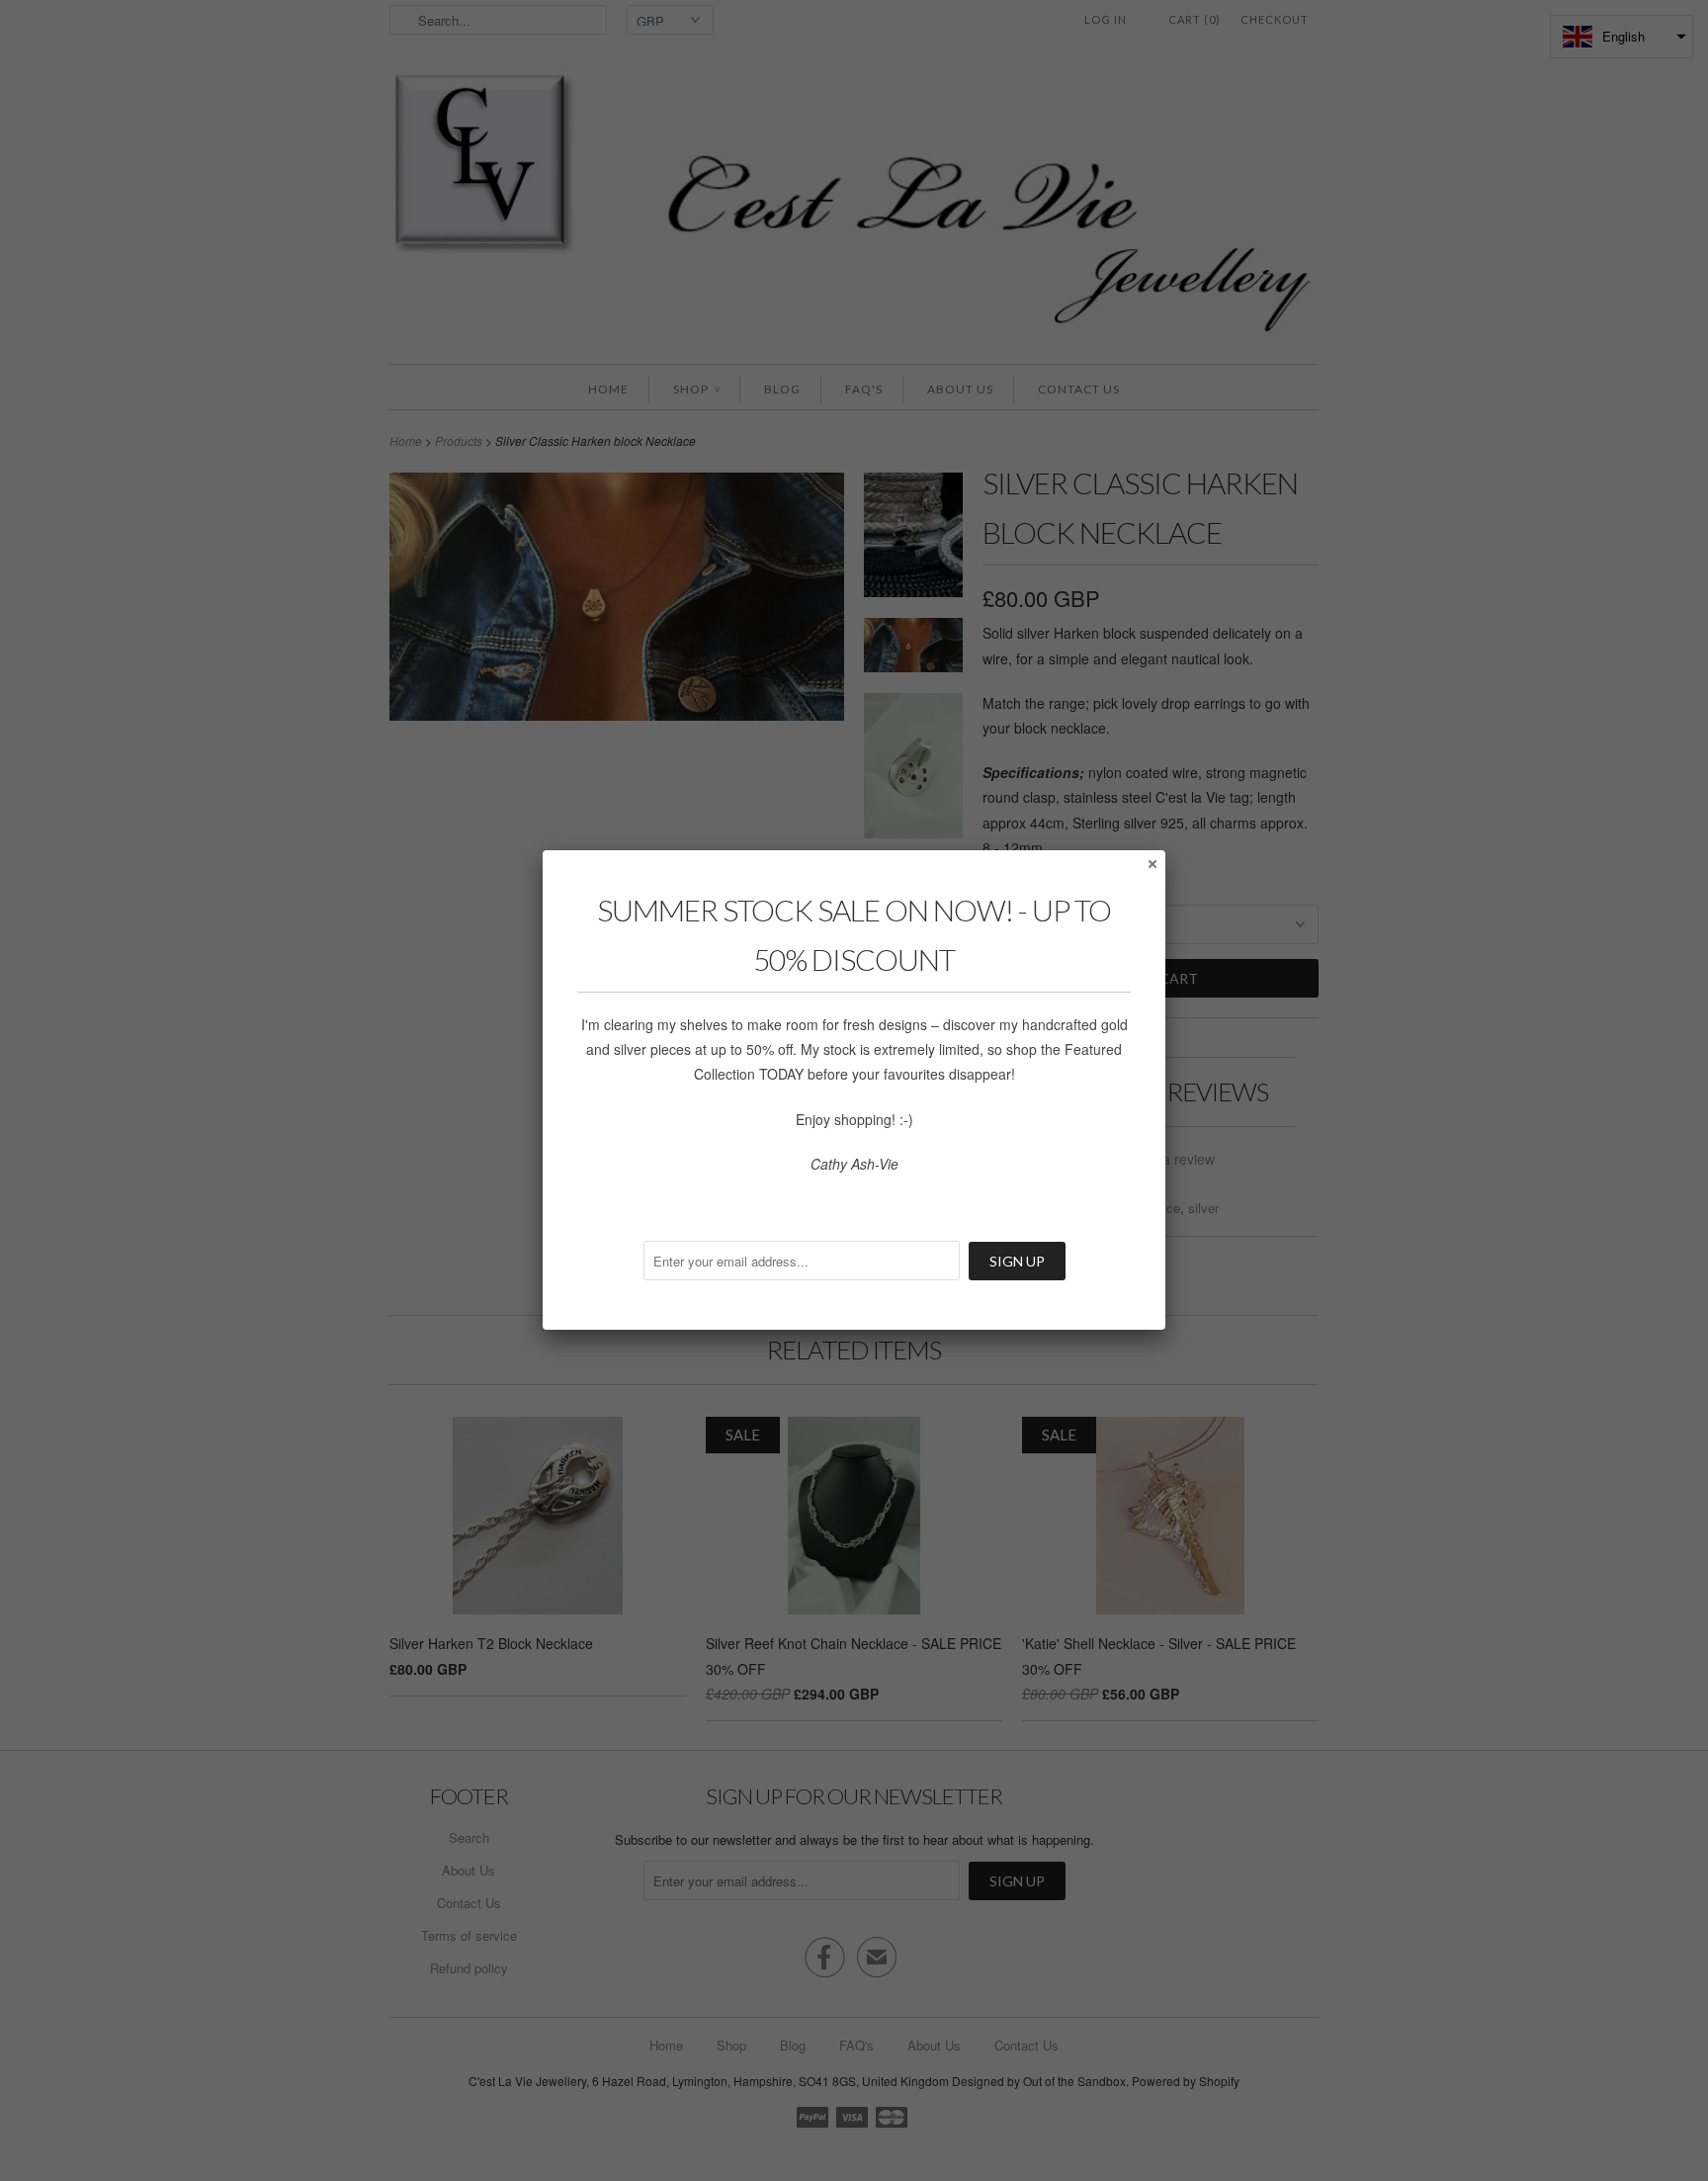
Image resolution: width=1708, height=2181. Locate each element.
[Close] (1152, 863)
